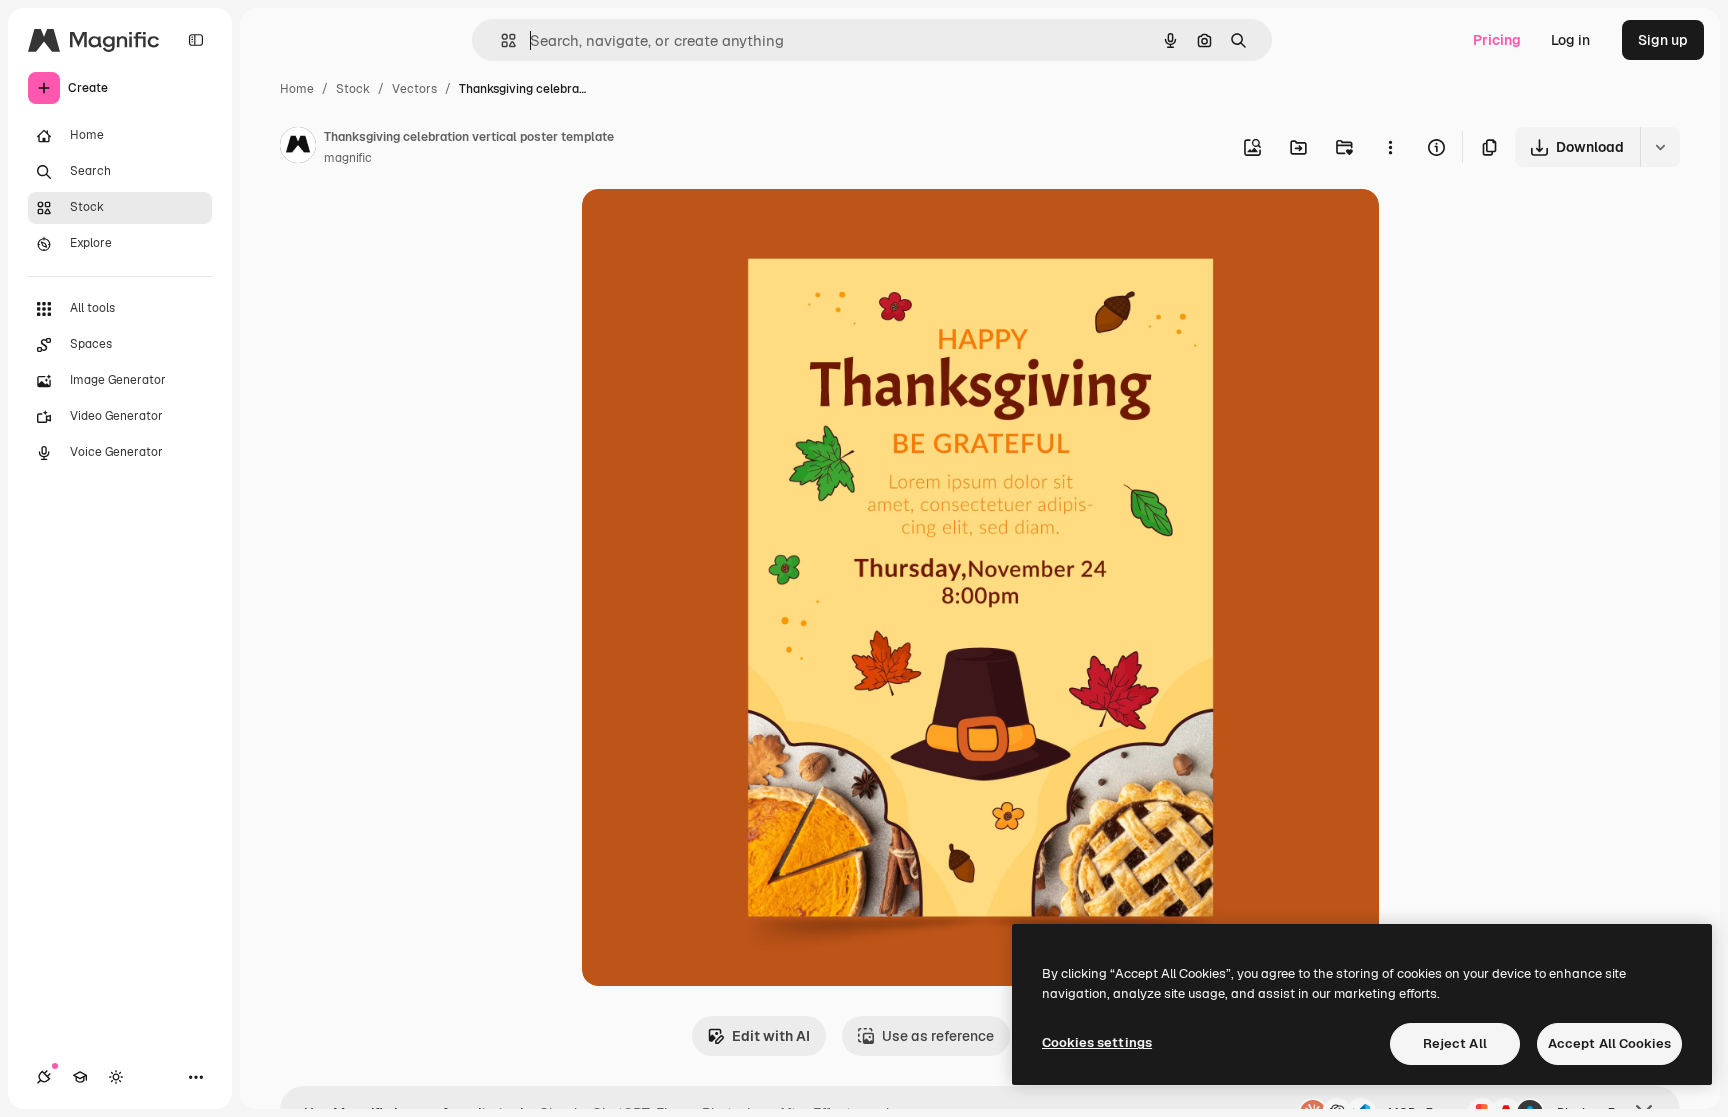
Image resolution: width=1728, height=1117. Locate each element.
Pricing (1497, 40)
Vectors (414, 89)
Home (297, 89)
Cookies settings (1097, 1042)
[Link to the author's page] (298, 148)
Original (710, 227)
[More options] (1390, 147)
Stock (353, 89)
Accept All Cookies (1609, 1043)
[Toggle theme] (116, 1077)
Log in (1570, 40)
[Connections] (44, 1077)
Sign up (1663, 40)
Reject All (1455, 1043)
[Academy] (80, 1077)
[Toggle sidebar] (196, 40)
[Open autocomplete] (500, 40)
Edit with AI (771, 1036)
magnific (348, 158)
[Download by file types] (1660, 147)
